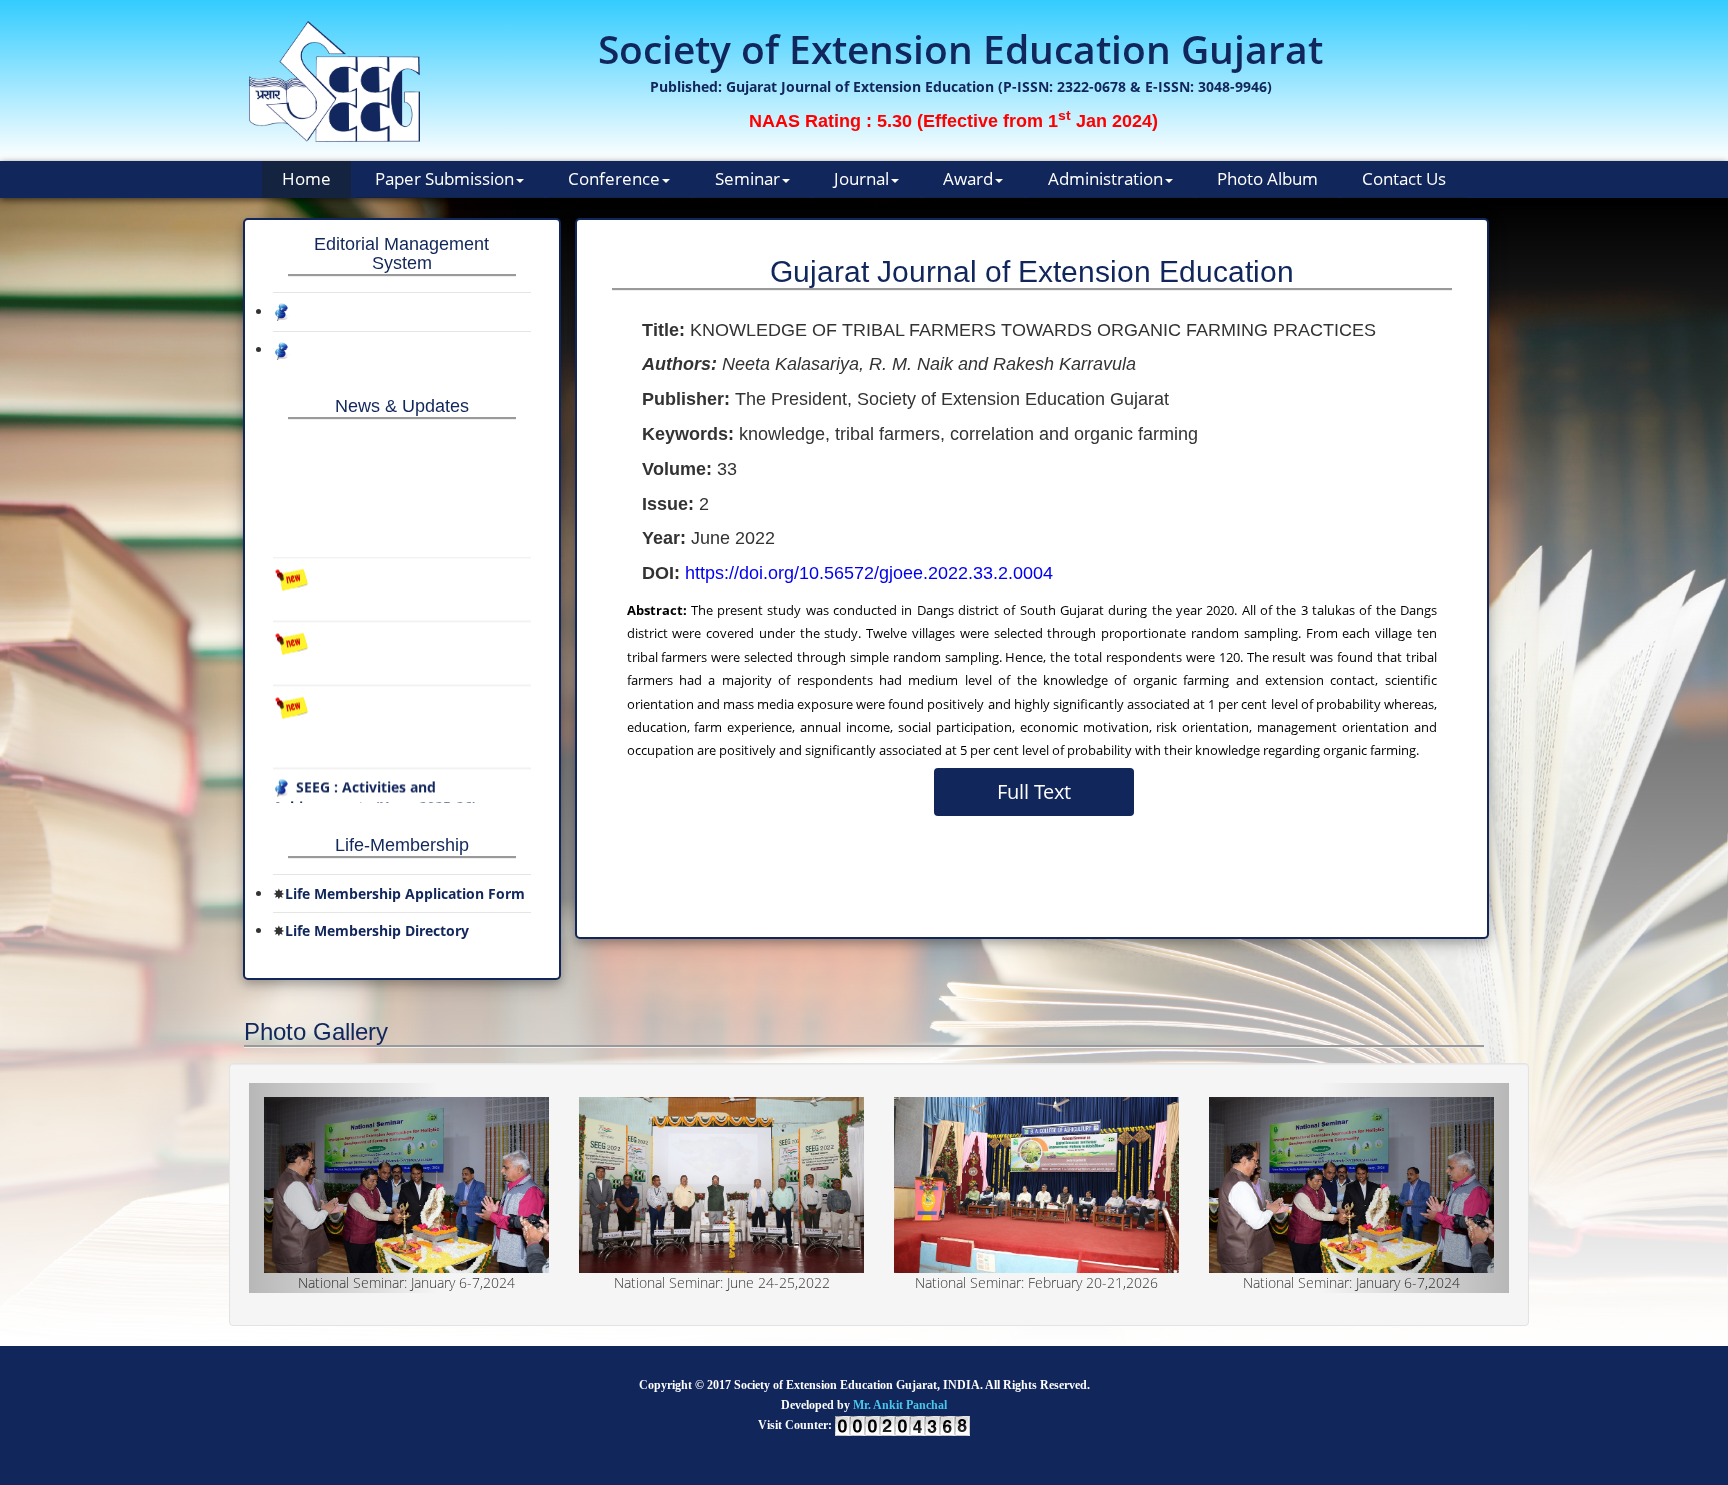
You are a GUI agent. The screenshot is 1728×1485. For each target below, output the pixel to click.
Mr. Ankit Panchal (900, 1405)
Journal (861, 178)
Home (306, 178)
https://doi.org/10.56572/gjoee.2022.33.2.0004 (869, 573)
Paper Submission (444, 178)
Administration (1105, 178)
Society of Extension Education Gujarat (960, 48)
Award (968, 178)
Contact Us (1404, 178)
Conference (614, 178)
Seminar (747, 178)
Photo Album (1267, 178)
